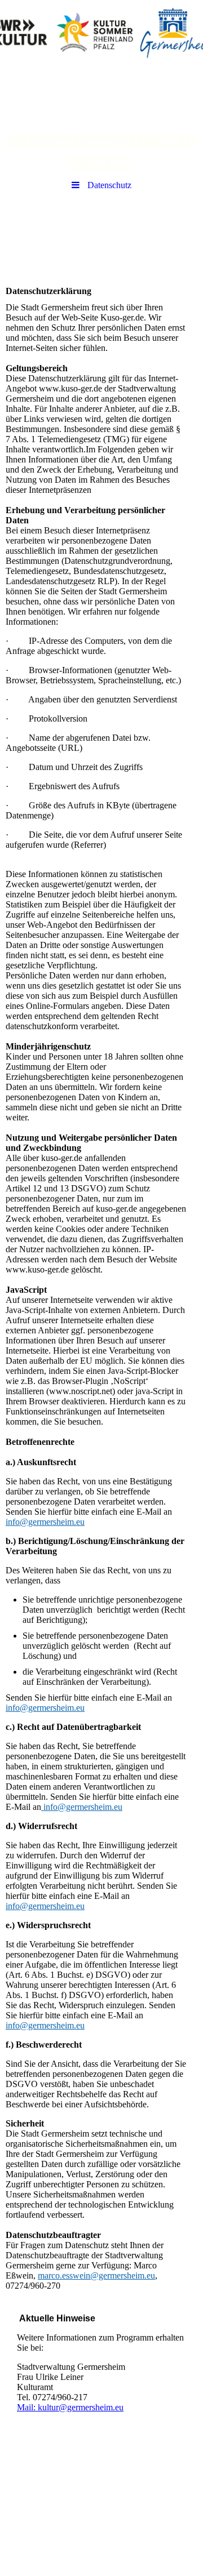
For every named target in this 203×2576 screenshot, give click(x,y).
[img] (101, 31)
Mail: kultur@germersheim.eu (70, 2407)
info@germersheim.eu (45, 1522)
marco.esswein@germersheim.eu (96, 2275)
